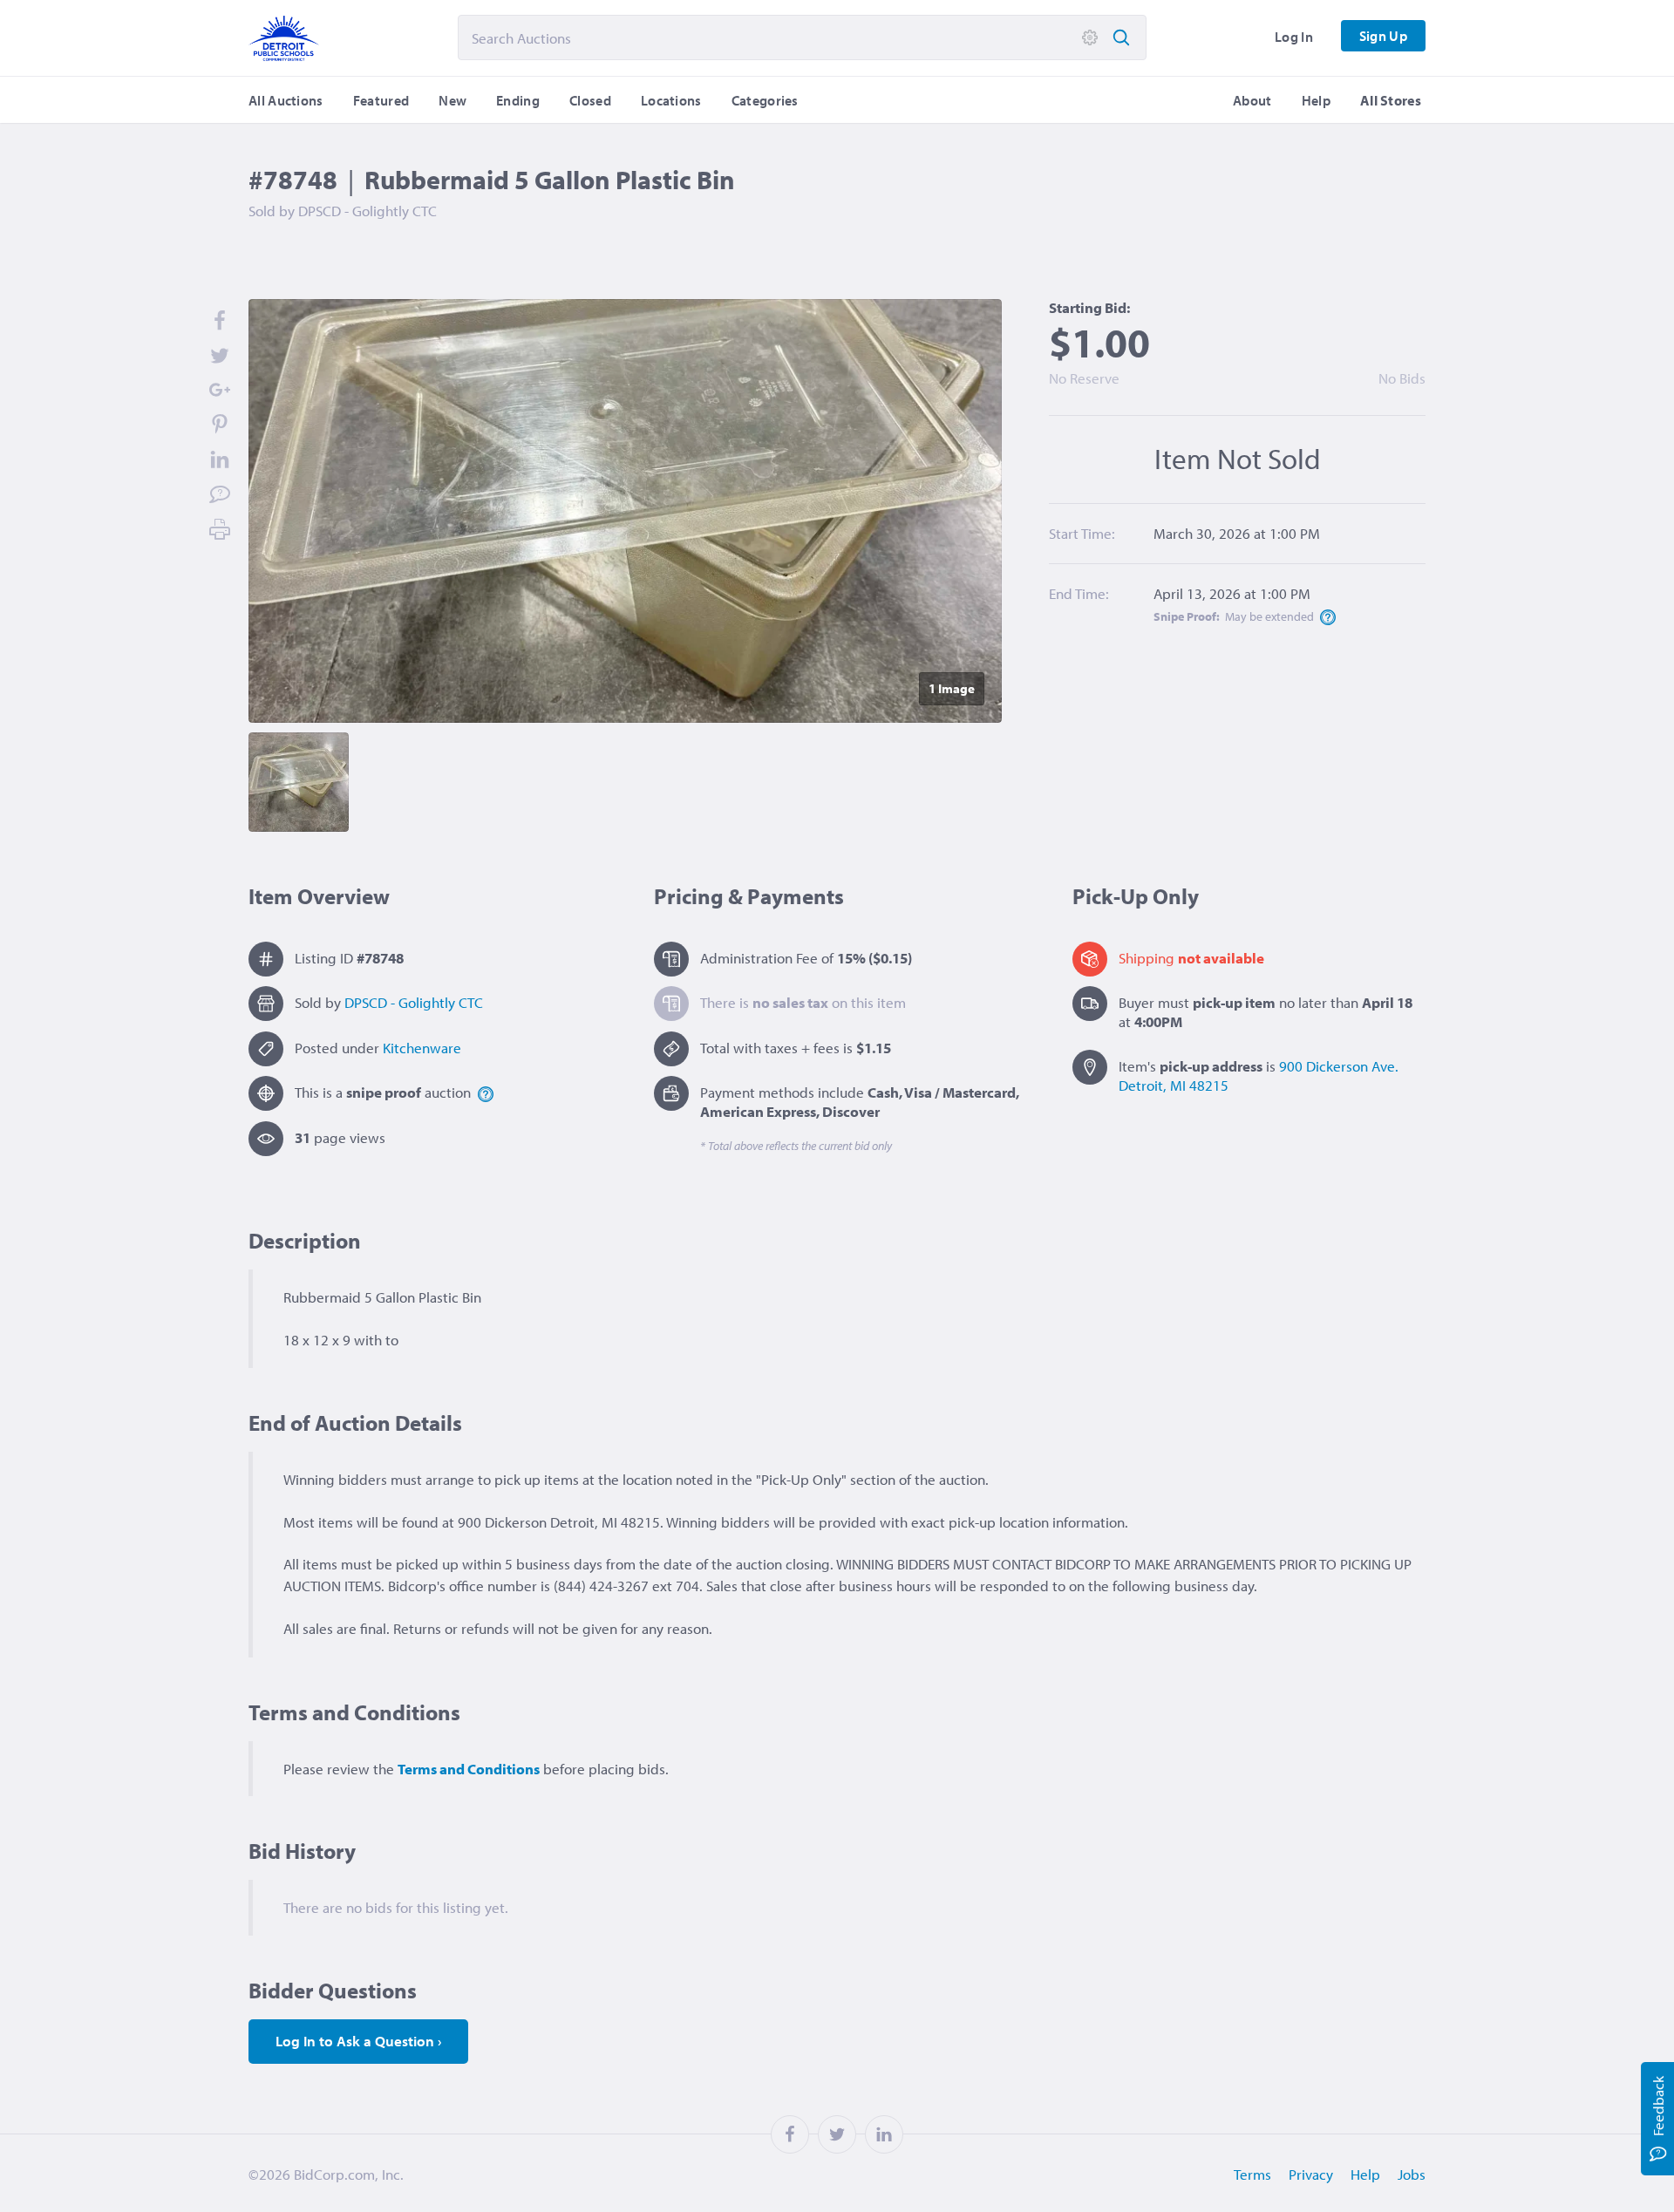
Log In (1294, 37)
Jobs (1412, 2174)
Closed (590, 100)
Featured (381, 100)
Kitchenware (422, 1048)
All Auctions (286, 100)
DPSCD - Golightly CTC (414, 1002)
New (453, 100)
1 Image (952, 688)
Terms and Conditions (469, 1769)
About (1252, 100)
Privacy (1311, 2174)
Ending (518, 100)
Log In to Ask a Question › (358, 2041)
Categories (765, 100)
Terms (1252, 2174)
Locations (671, 100)
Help (1316, 100)
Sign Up (1383, 36)
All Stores (1391, 100)
